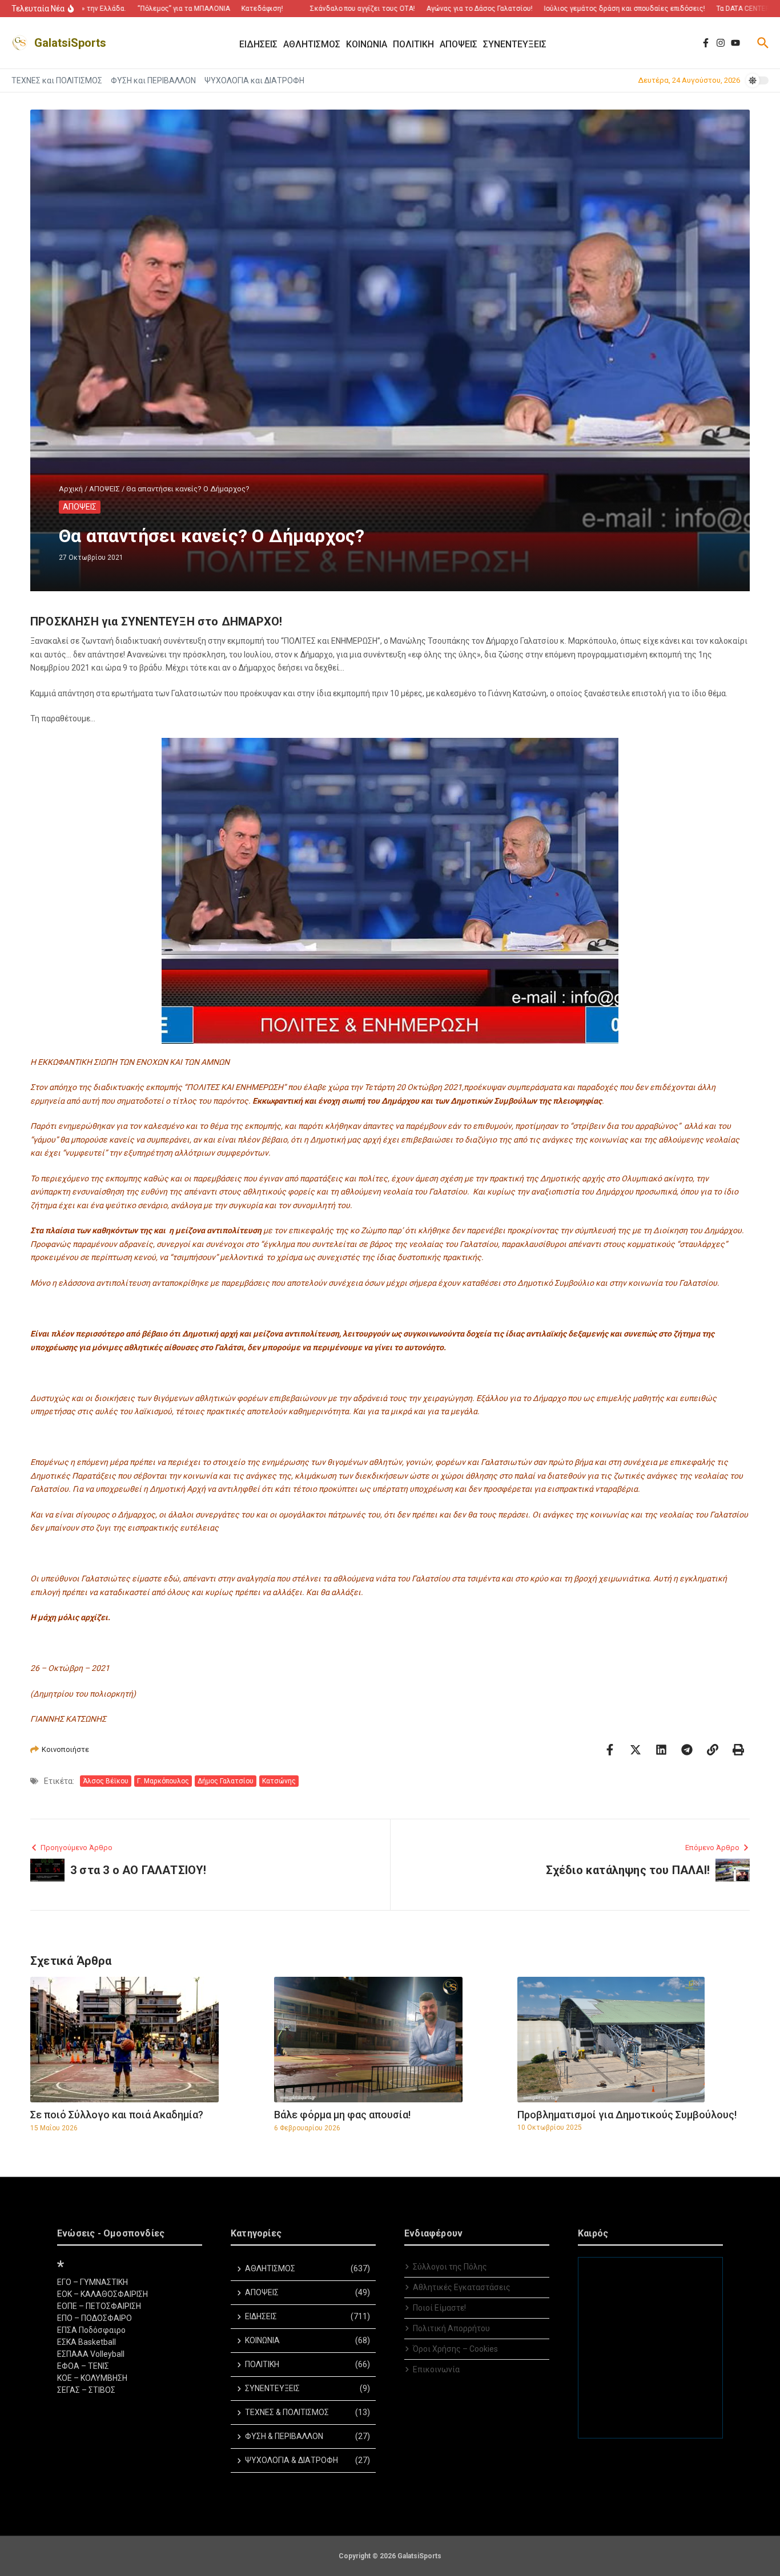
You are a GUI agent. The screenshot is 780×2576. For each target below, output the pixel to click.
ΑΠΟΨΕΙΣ (104, 489)
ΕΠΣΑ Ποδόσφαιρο (91, 2330)
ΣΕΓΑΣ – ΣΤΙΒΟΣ (86, 2390)
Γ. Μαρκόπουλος (163, 1781)
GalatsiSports (70, 43)
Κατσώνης (279, 1781)
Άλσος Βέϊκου (106, 1781)
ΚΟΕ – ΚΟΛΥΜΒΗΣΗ (92, 2378)
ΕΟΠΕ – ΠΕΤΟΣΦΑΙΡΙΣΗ (99, 2306)
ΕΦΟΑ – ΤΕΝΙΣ (83, 2366)
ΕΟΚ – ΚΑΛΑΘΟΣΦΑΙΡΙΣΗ (102, 2294)
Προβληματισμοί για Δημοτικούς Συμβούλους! (627, 2115)
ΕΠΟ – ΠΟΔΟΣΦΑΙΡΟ (95, 2318)
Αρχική (71, 489)
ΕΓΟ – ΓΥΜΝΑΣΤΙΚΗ (93, 2282)
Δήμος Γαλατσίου (226, 1781)
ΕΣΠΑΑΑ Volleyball (91, 2354)
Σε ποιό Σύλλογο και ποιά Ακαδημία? (117, 2115)
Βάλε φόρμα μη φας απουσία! (342, 2115)
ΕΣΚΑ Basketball (87, 2342)
